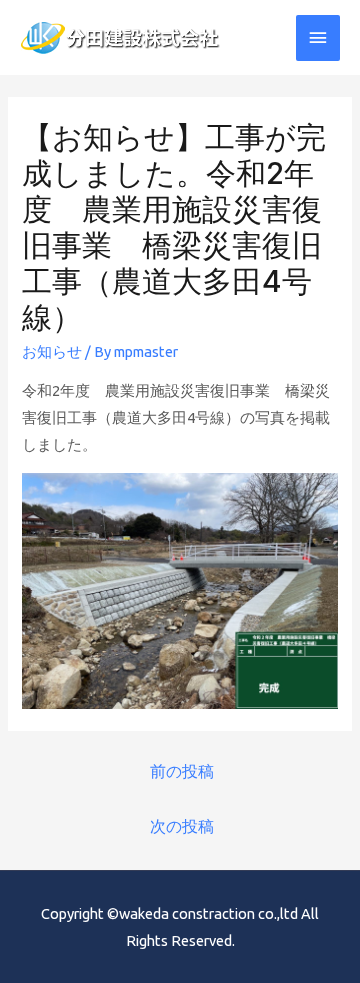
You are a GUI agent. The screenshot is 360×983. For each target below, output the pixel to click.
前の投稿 (182, 771)
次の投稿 (182, 826)
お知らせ (52, 351)
